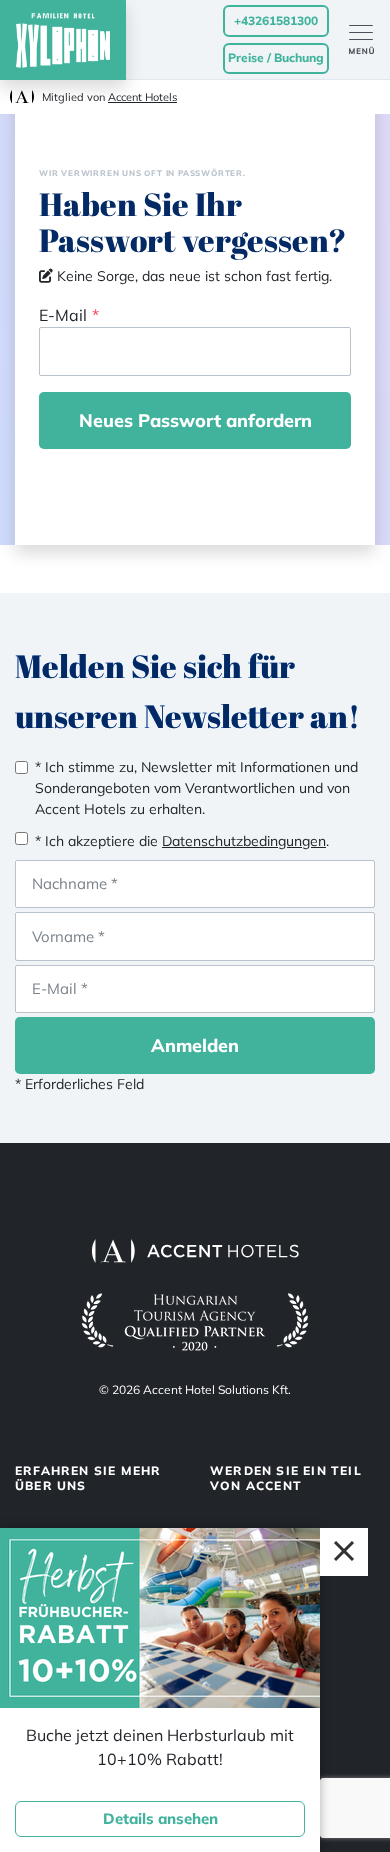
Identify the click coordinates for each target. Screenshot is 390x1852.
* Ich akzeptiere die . (182, 841)
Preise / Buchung (276, 57)
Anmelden (195, 1045)
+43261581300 (276, 20)
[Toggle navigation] (369, 40)
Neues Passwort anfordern (195, 420)
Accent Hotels (142, 97)
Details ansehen (160, 1818)
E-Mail (63, 315)
